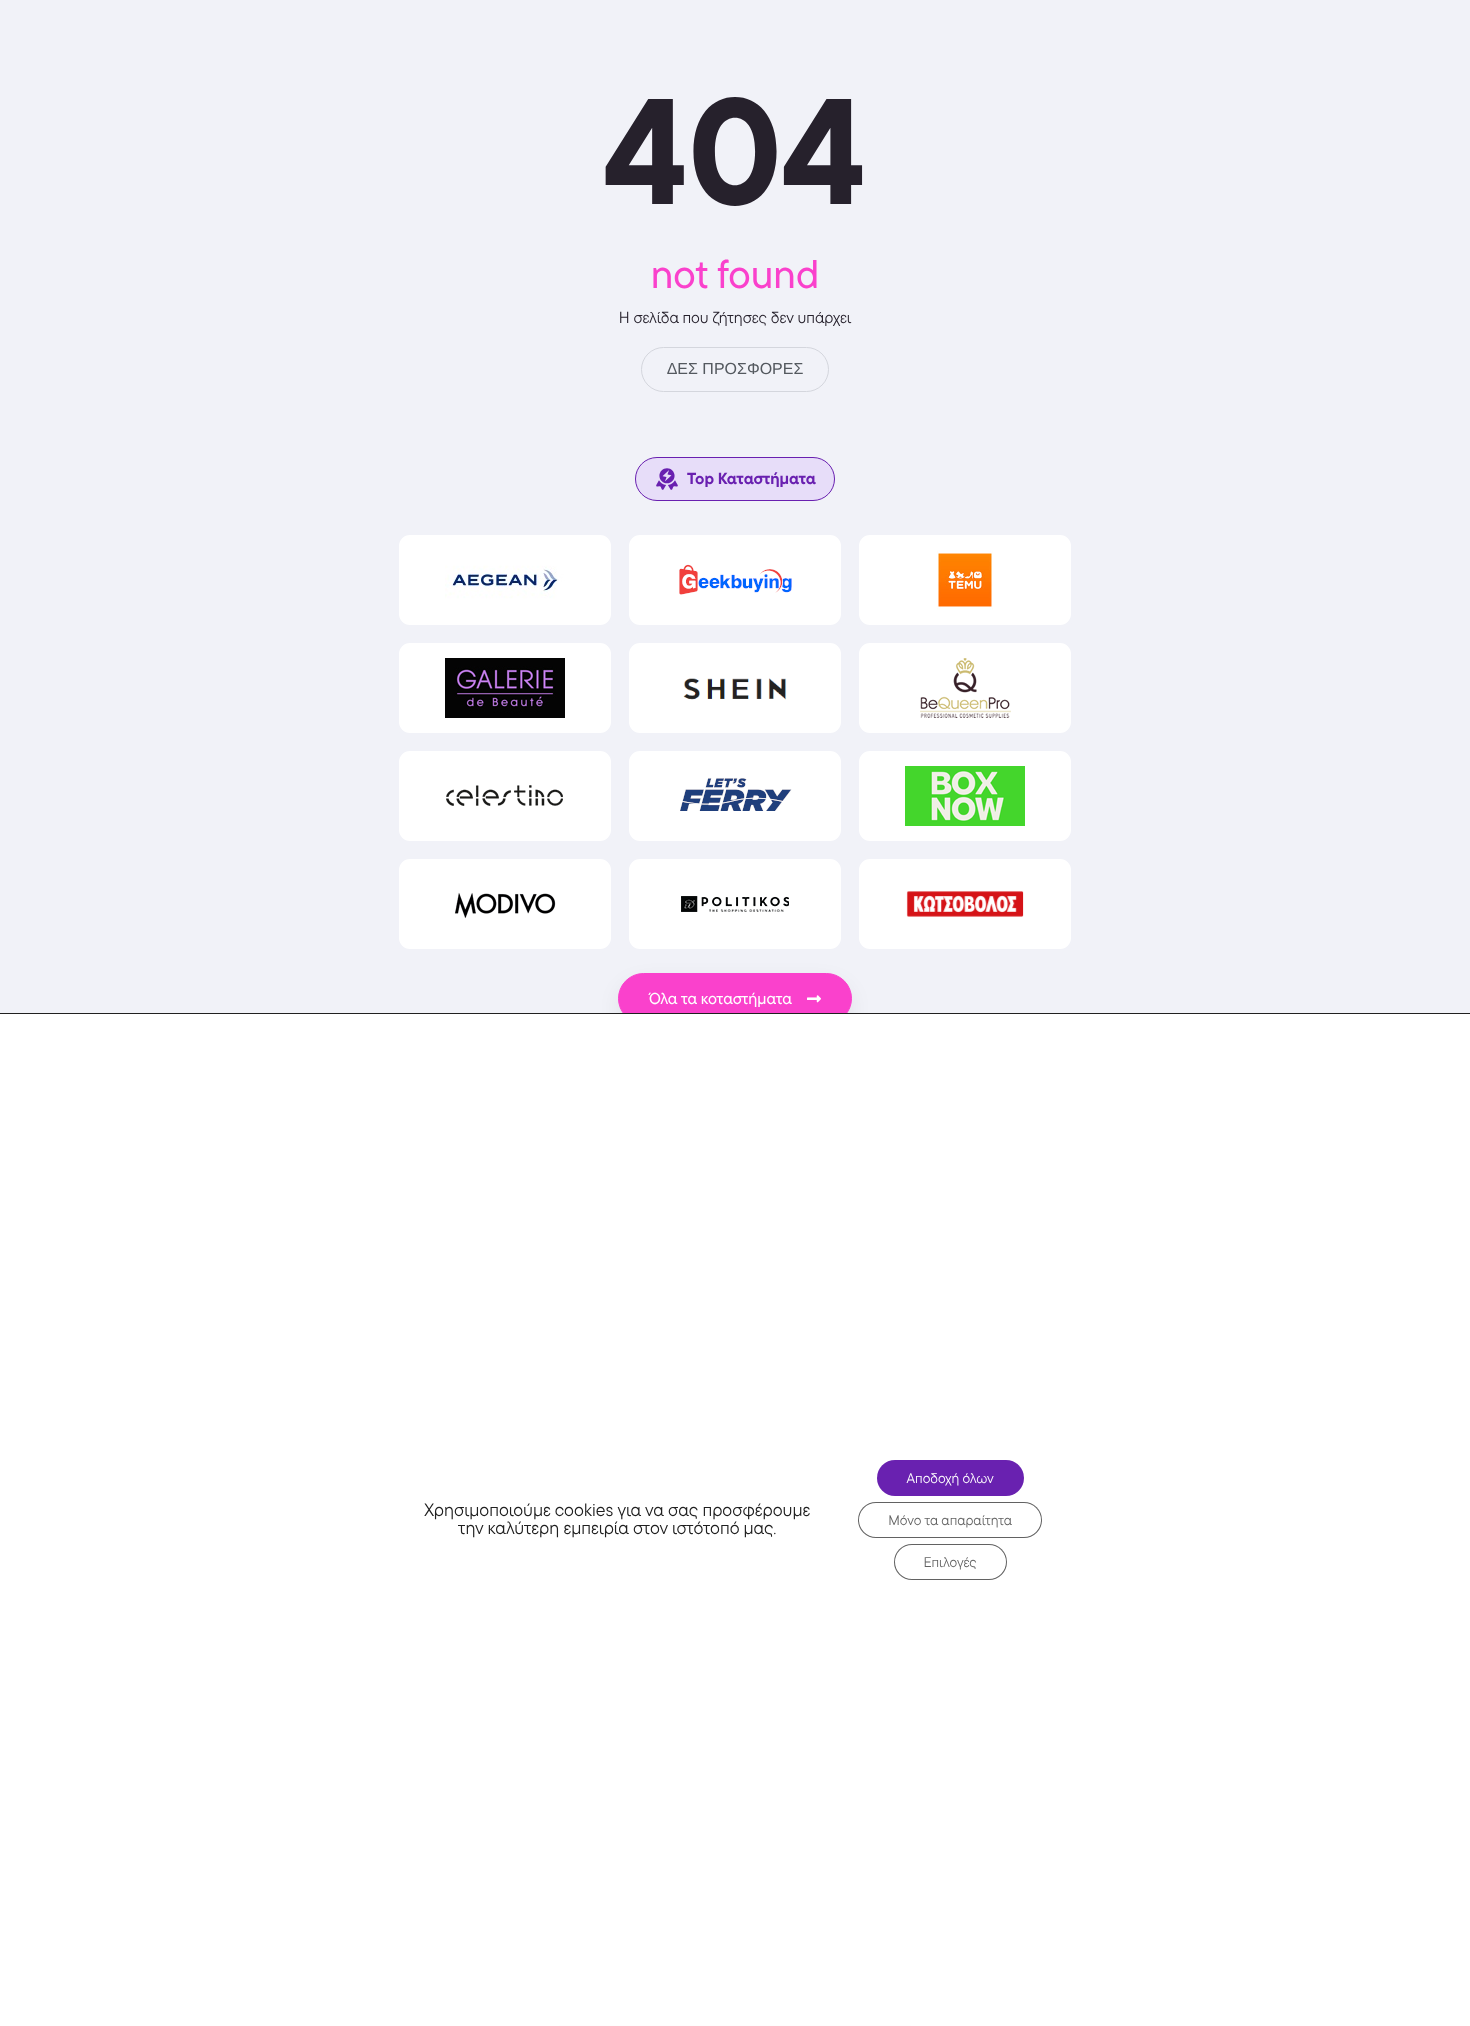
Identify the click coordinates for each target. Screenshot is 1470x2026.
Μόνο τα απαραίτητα (950, 1520)
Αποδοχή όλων (950, 1478)
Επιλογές (950, 1562)
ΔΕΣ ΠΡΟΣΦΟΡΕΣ (735, 369)
